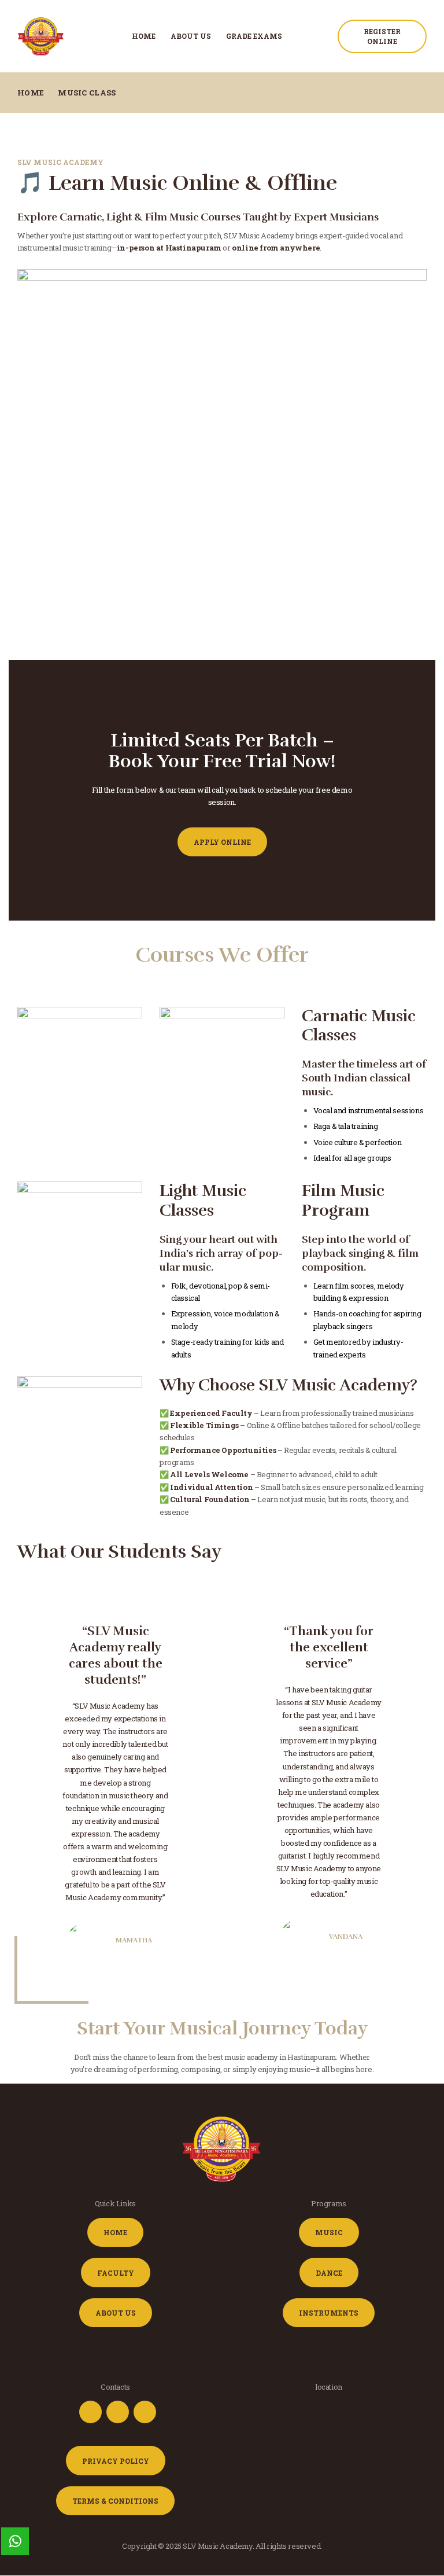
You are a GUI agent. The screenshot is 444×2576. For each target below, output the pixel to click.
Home (31, 93)
